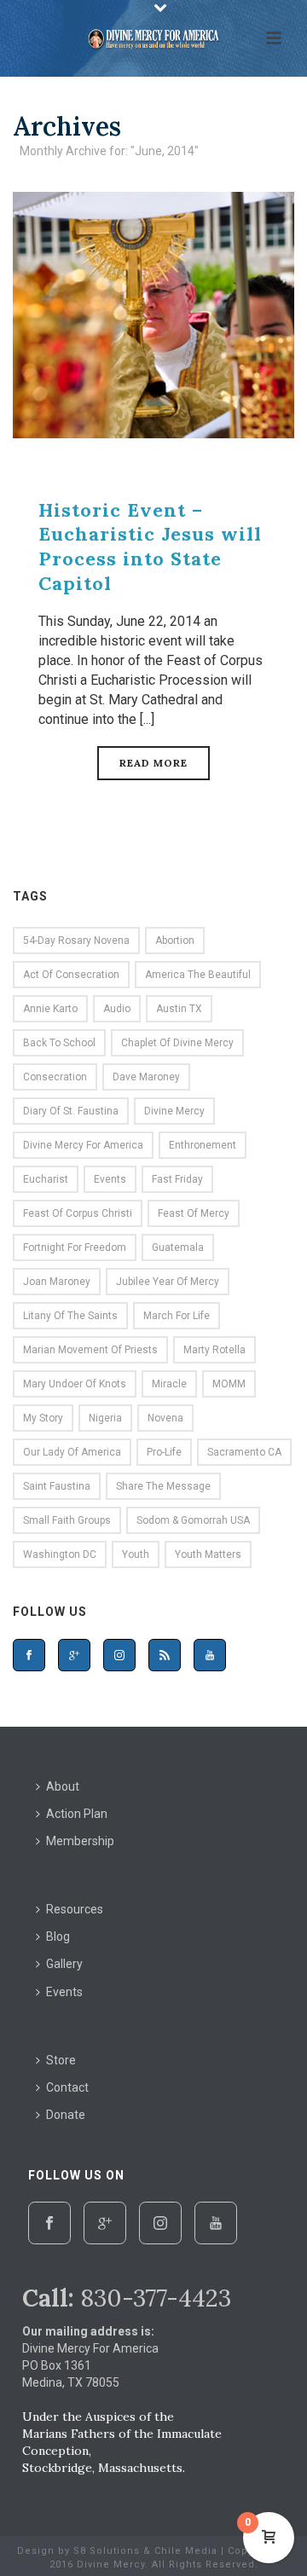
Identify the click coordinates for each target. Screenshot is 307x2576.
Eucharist (46, 1179)
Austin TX (179, 1009)
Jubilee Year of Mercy (168, 1282)
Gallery (64, 1964)
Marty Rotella (214, 1350)
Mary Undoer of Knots (75, 1384)
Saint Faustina (57, 1486)
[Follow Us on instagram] (119, 1655)
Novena (165, 1418)
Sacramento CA (244, 1452)
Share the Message (163, 1486)
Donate (66, 2115)
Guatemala (178, 1247)
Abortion (175, 941)
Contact (67, 2087)
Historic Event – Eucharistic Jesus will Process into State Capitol (150, 547)
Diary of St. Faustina (71, 1111)
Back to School (59, 1043)
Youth (136, 1554)
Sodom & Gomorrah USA (193, 1520)
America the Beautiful (198, 975)
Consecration (55, 1077)
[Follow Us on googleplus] (74, 1655)
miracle (169, 1384)
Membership (80, 1841)
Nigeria (105, 1418)
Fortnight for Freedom (75, 1247)
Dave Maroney (146, 1077)
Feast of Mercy (194, 1213)
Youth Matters (208, 1554)
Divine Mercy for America (83, 1145)
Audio (117, 1009)
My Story (43, 1418)
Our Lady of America (72, 1452)
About (63, 1786)
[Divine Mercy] (153, 38)
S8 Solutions (107, 2551)
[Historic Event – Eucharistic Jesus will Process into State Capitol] (153, 314)
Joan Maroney (57, 1282)
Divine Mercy (174, 1111)
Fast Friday (177, 1179)
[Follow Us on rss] (165, 1655)
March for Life (177, 1316)
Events (110, 1179)
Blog (58, 1936)
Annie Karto (50, 1009)
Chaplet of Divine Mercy (177, 1043)
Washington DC (60, 1554)
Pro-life (164, 1452)
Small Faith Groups (67, 1520)
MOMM (229, 1384)
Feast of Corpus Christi (78, 1213)
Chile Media (186, 2551)
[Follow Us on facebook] (29, 1655)
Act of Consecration (71, 975)
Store (61, 2060)
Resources (75, 1909)
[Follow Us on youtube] (210, 1655)
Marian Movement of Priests (90, 1350)
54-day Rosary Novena (76, 941)
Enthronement (203, 1145)
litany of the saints (70, 1316)
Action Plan (77, 1814)
